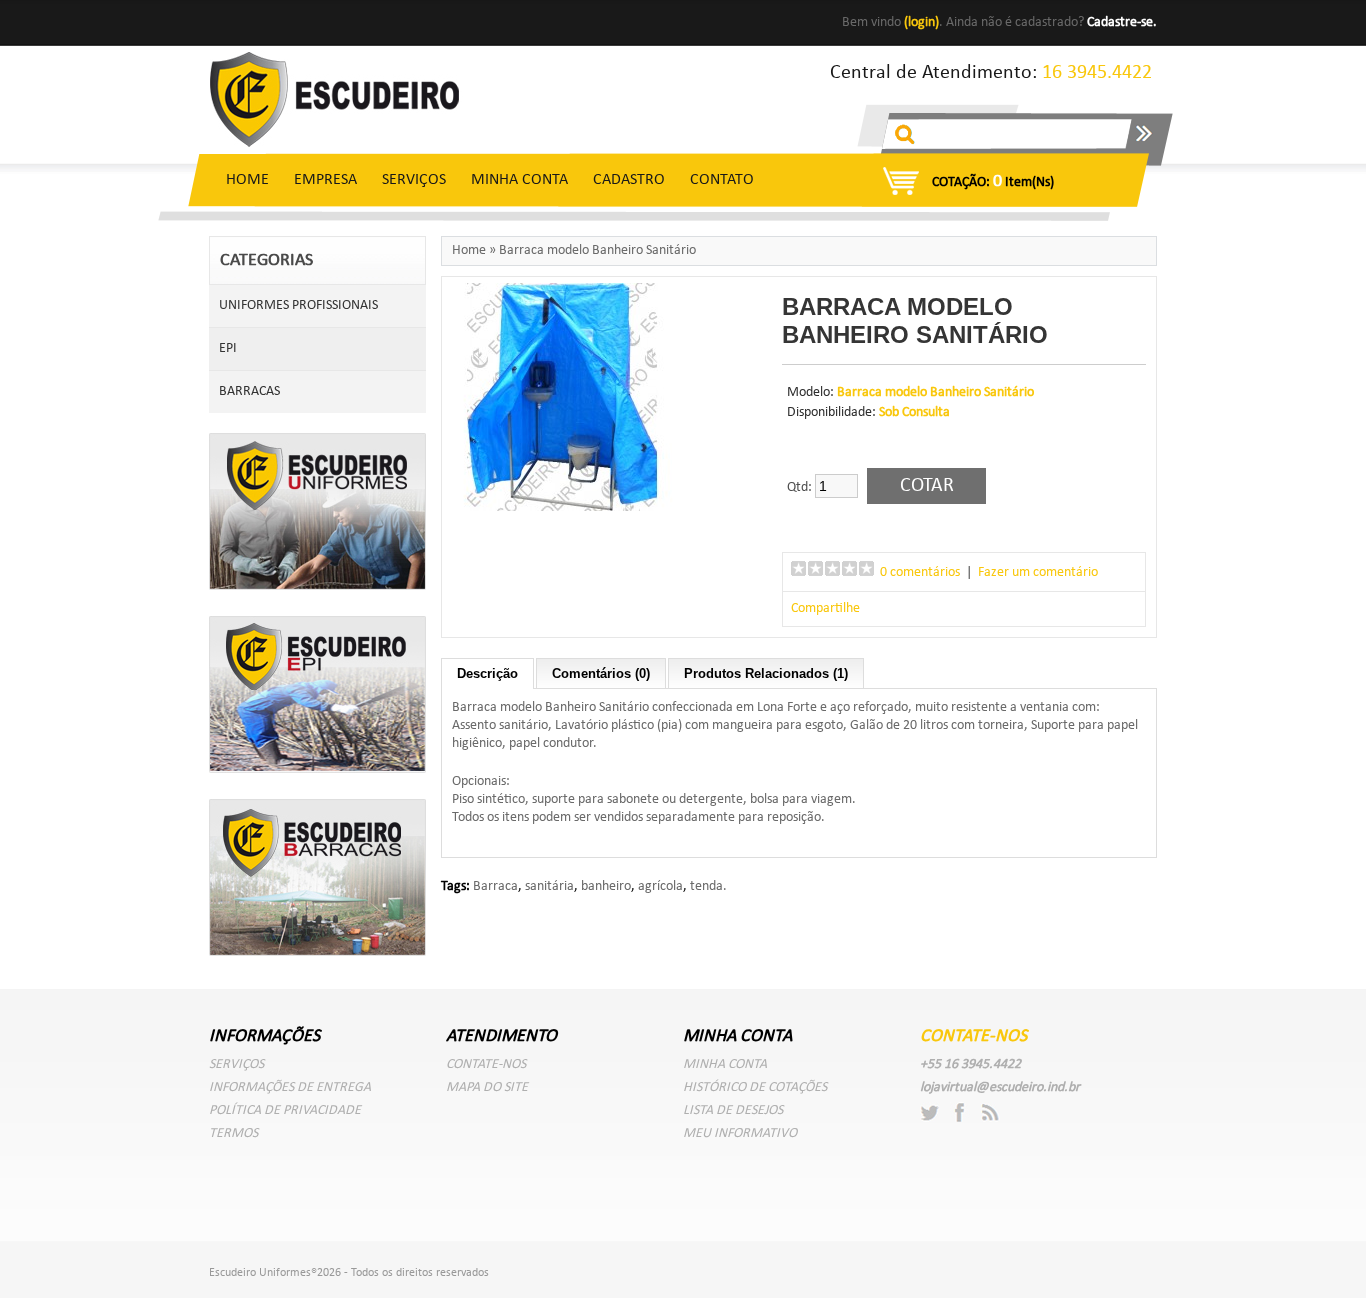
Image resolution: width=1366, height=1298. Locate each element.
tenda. (708, 886)
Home (247, 180)
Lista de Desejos (733, 1110)
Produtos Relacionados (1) (766, 673)
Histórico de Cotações (755, 1087)
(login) (921, 22)
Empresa (325, 180)
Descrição (487, 673)
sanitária (549, 886)
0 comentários (920, 572)
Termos (233, 1133)
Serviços (414, 180)
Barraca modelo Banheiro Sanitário (597, 250)
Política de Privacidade (285, 1110)
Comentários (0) (601, 673)
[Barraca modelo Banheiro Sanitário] (562, 507)
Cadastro (629, 180)
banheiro (606, 886)
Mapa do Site (487, 1087)
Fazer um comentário (1038, 572)
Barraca (495, 886)
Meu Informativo (740, 1133)
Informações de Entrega (290, 1087)
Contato (722, 180)
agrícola (660, 886)
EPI (228, 348)
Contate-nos (486, 1064)
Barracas (249, 391)
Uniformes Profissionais (298, 305)
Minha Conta (519, 180)
